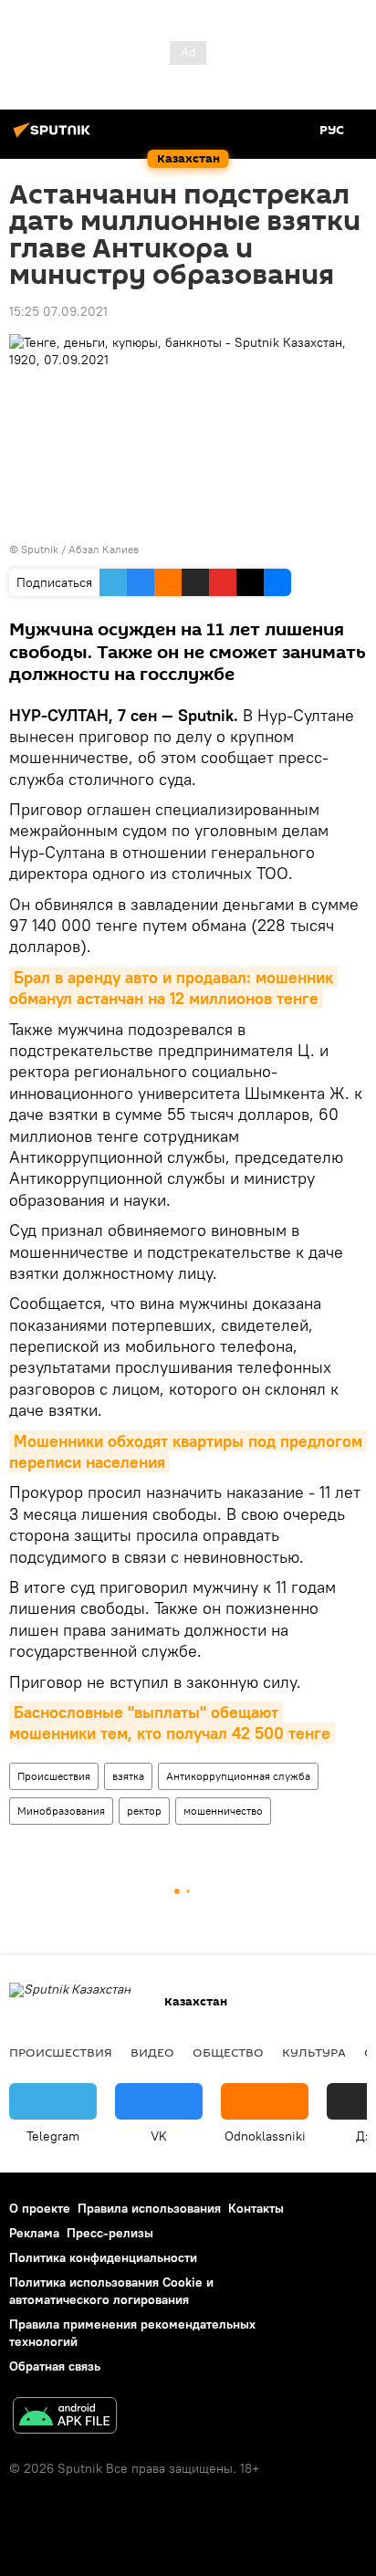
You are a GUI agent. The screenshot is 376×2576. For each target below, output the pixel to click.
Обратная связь (55, 2366)
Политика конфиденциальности (103, 2257)
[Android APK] (65, 2418)
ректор (144, 1811)
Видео (152, 2052)
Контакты (256, 2208)
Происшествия (54, 1776)
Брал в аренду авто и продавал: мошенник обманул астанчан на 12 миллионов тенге (173, 988)
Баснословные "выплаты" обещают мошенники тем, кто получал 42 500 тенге (170, 1723)
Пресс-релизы (110, 2233)
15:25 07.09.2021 (58, 311)
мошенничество (223, 1811)
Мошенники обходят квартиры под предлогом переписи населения (188, 1451)
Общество (228, 2052)
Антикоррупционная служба (238, 1776)
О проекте (40, 2208)
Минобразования (61, 1811)
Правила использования (149, 2208)
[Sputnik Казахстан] (55, 137)
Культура (314, 2052)
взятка (128, 1776)
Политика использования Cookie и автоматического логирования (111, 2291)
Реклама (34, 2233)
